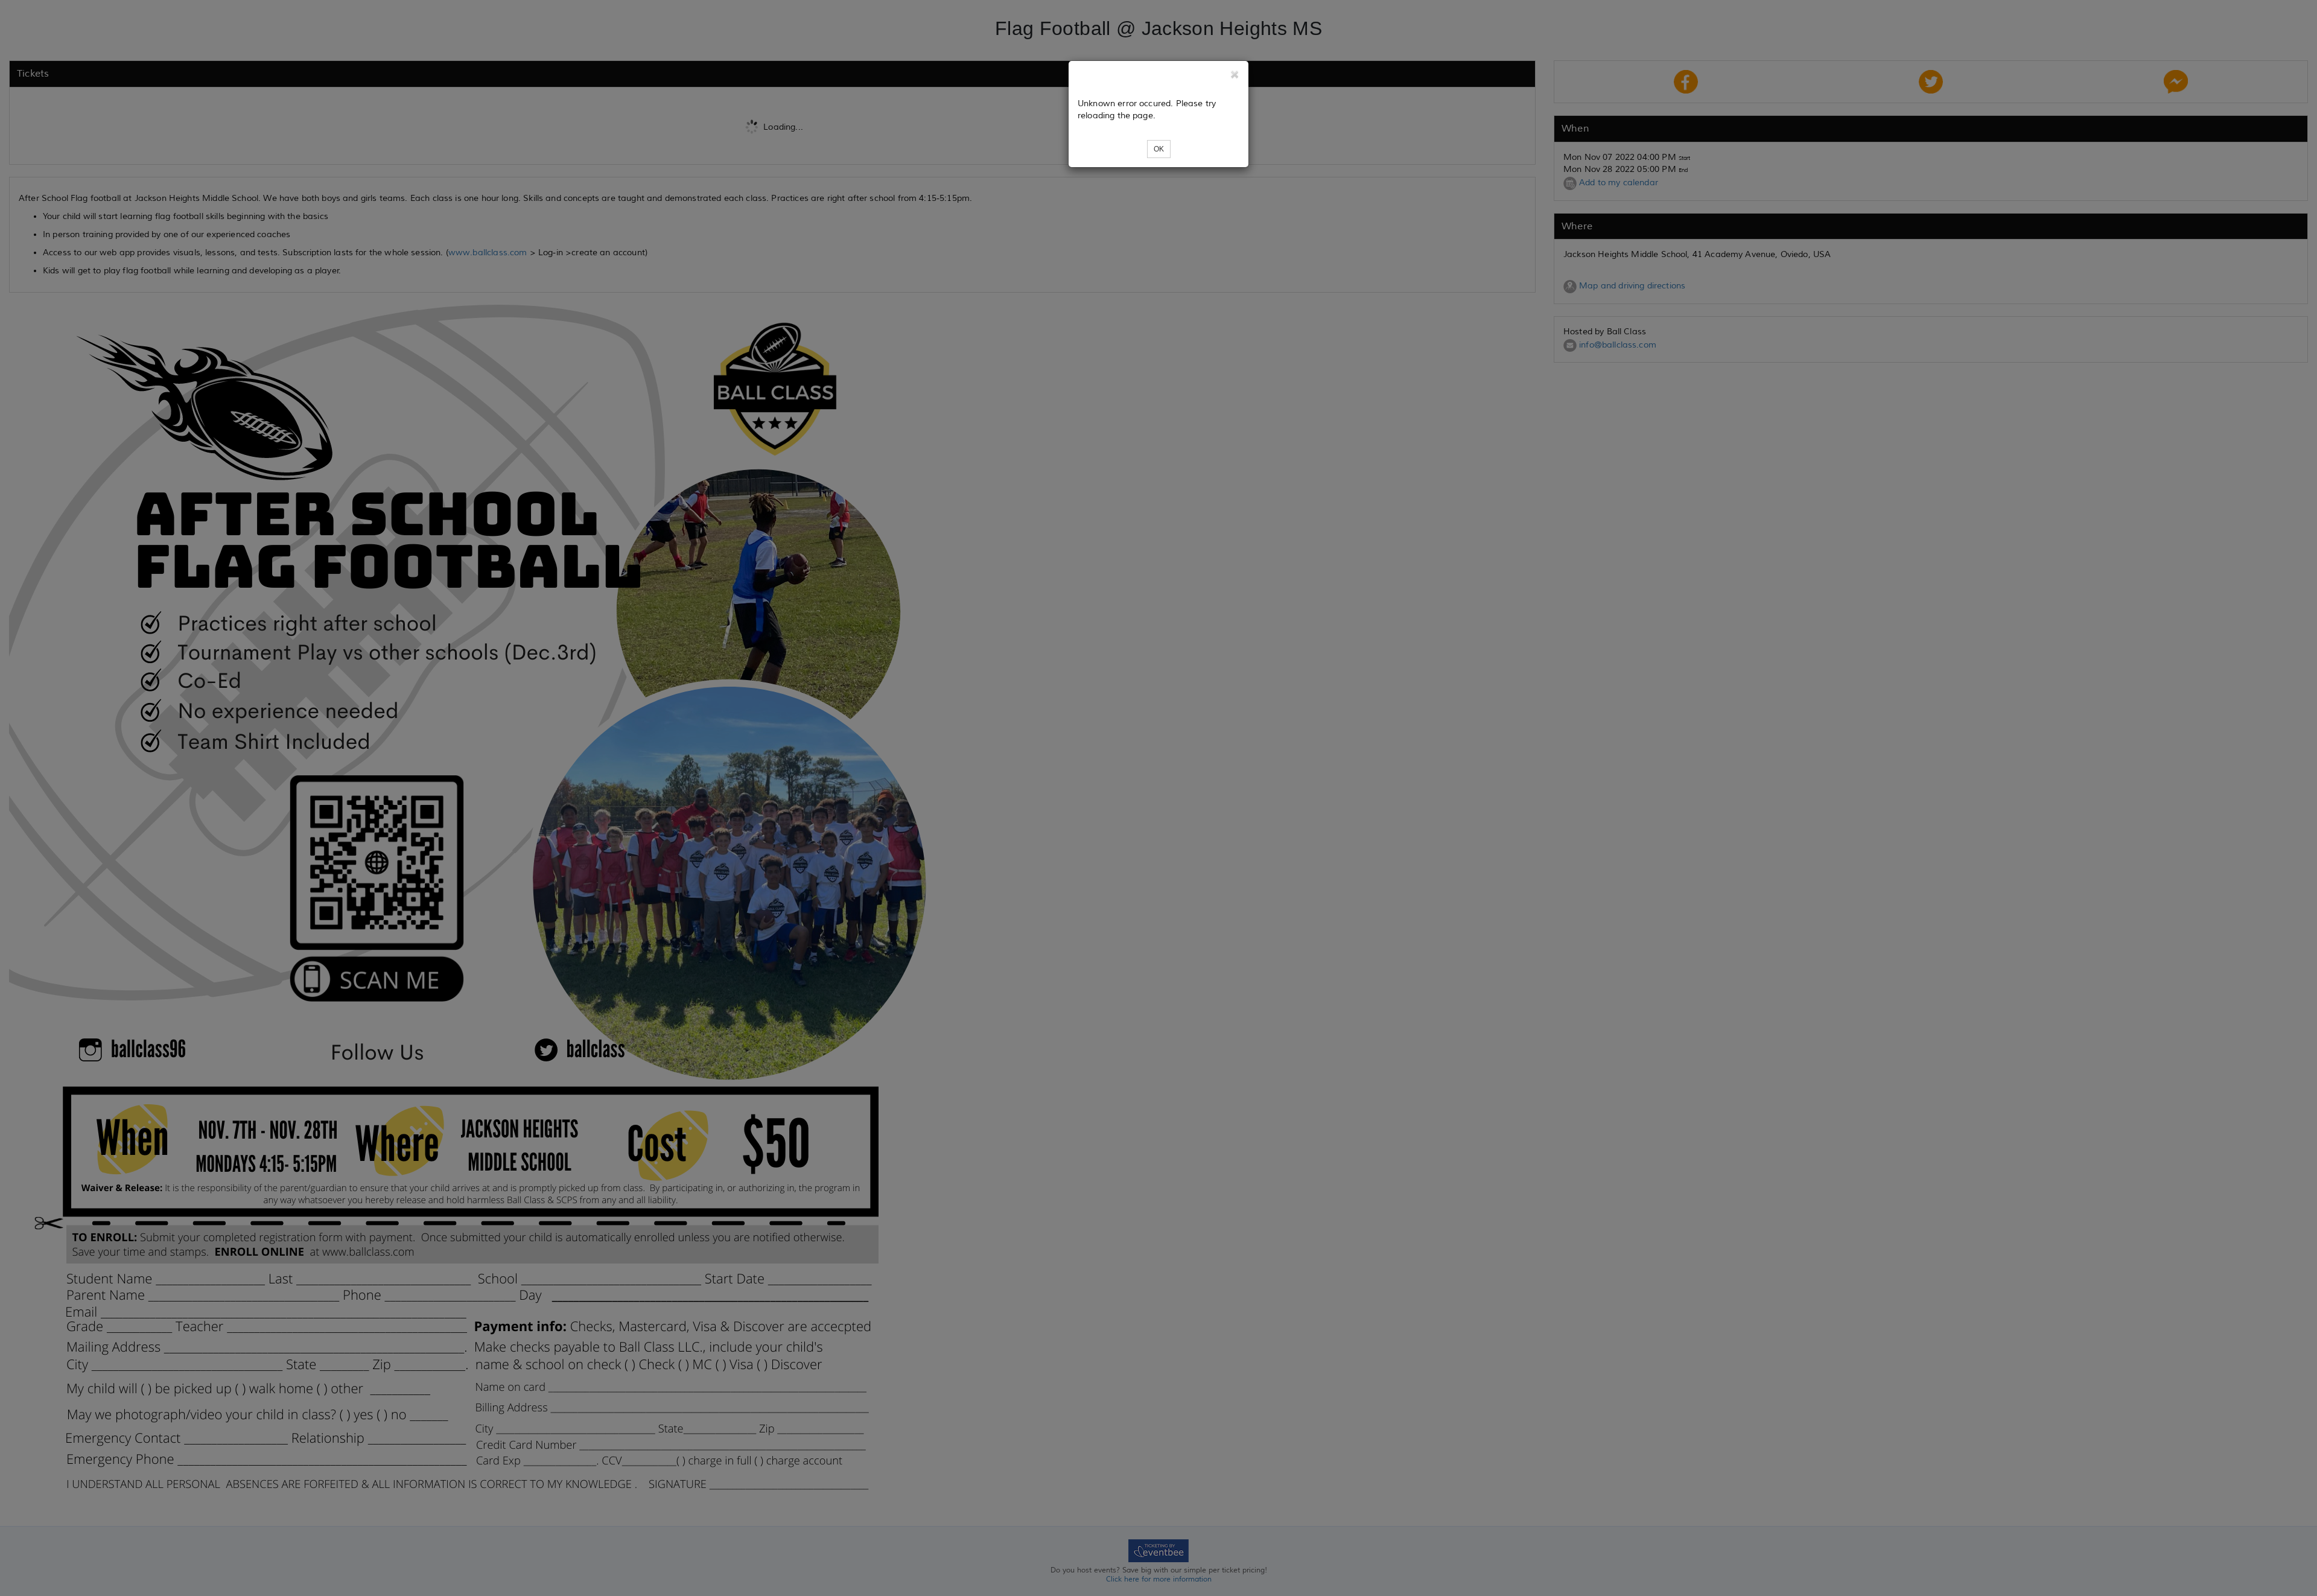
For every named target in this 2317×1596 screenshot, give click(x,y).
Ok (1159, 149)
